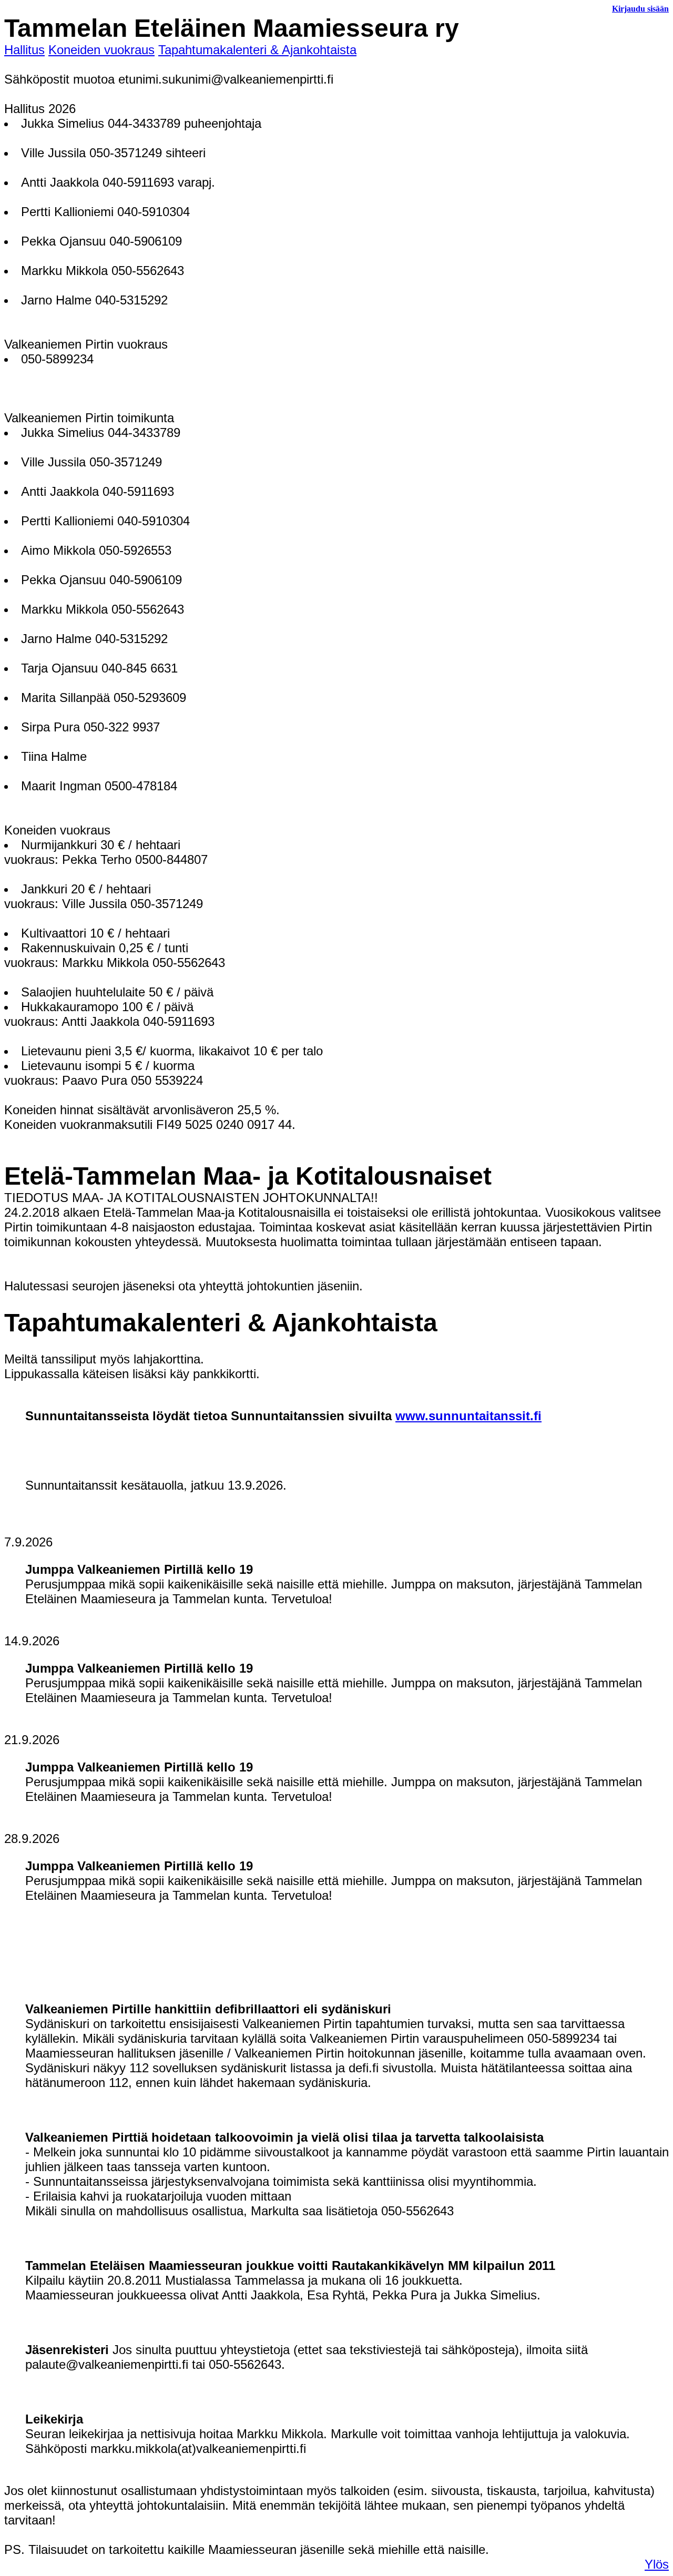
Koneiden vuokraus (101, 50)
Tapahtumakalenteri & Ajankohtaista (257, 50)
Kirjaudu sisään (640, 9)
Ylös (657, 2564)
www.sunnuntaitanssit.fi (468, 1416)
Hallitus (24, 50)
